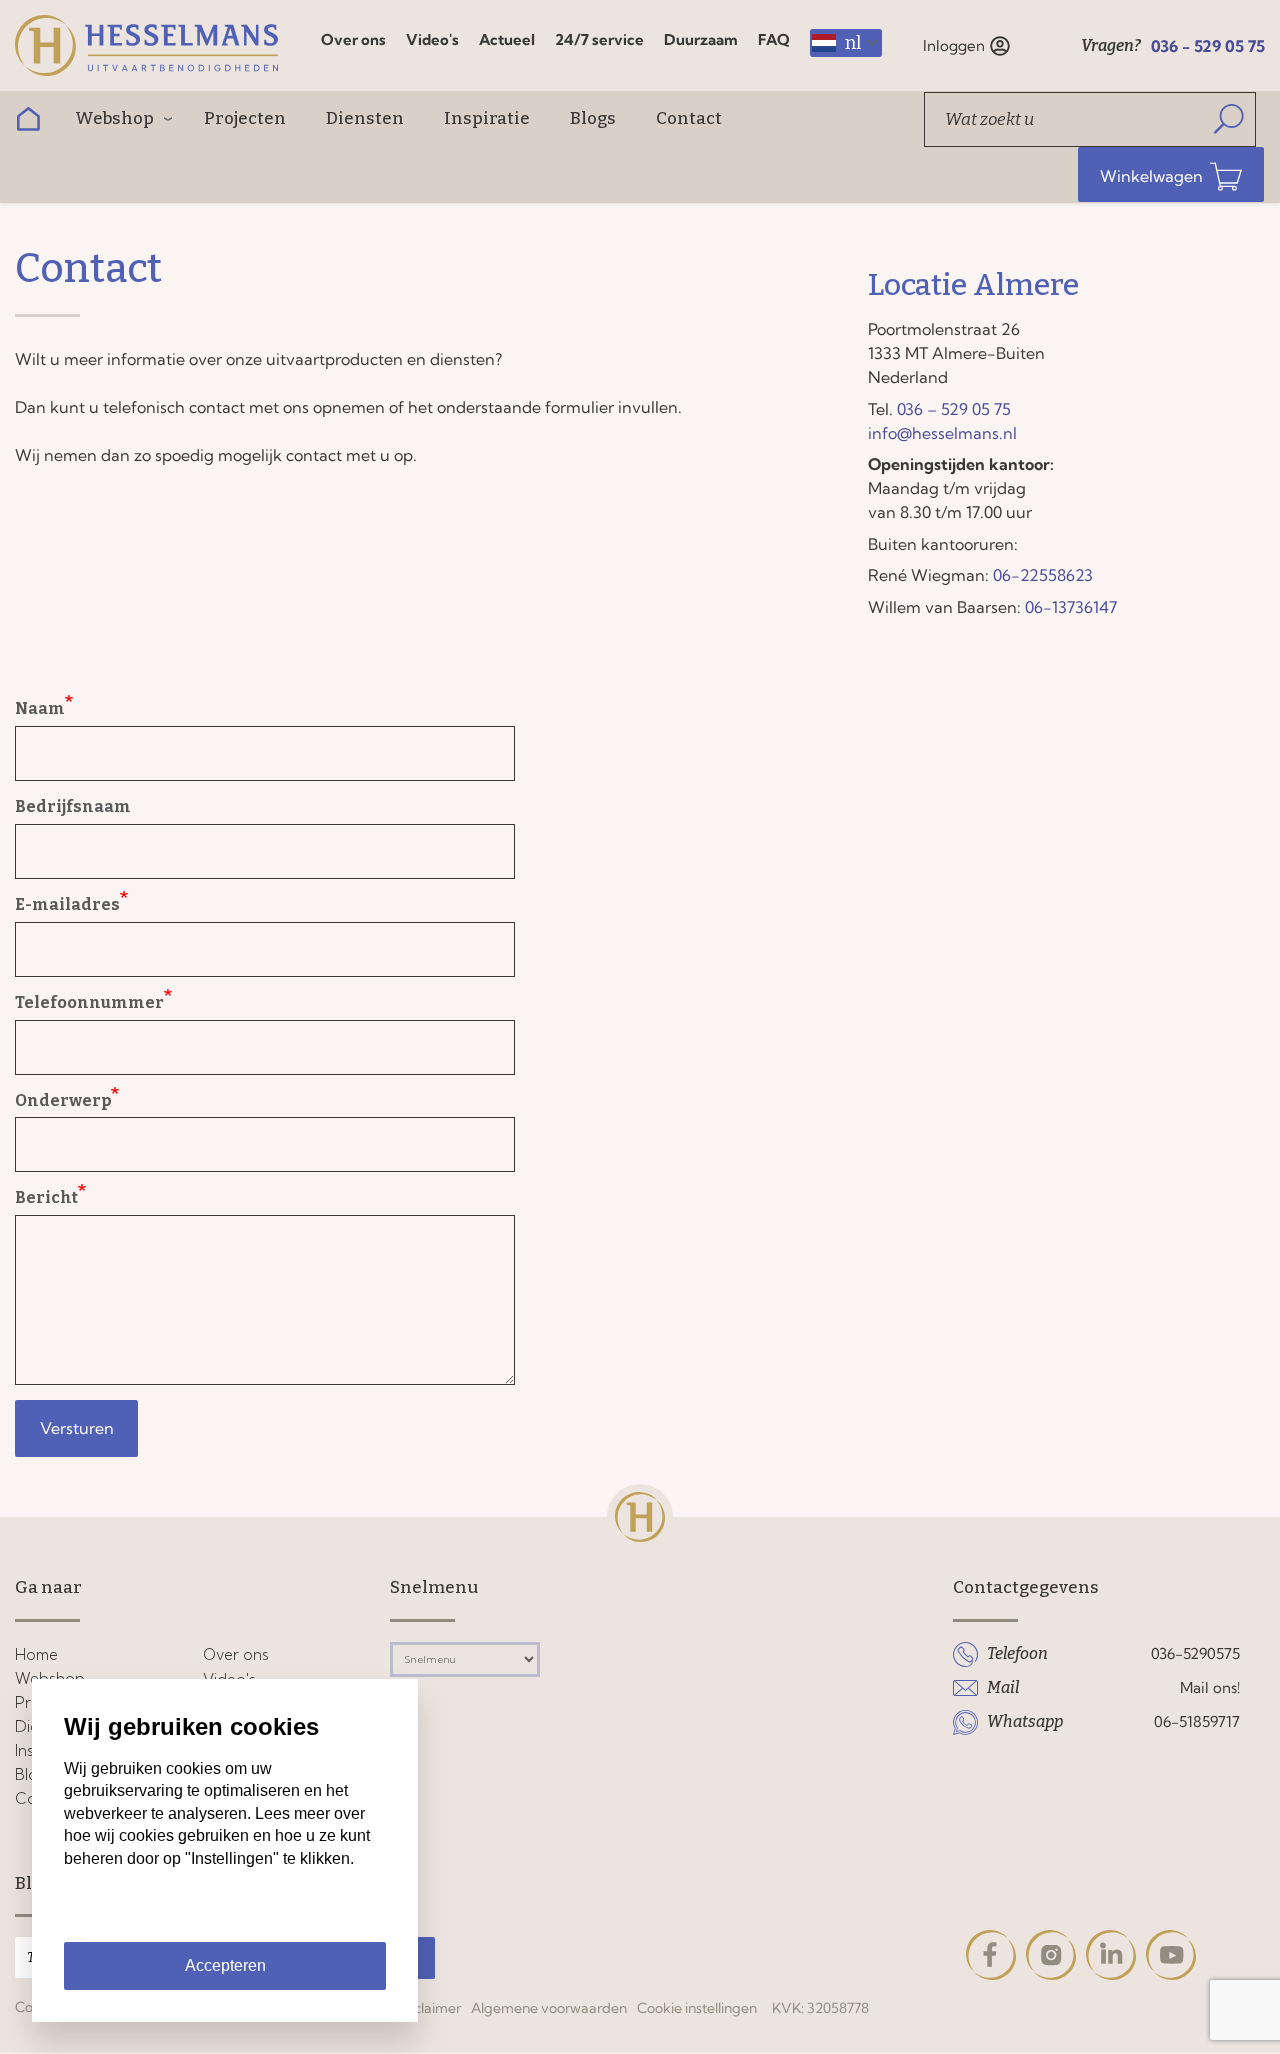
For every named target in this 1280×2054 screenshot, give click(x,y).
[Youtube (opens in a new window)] (1171, 1955)
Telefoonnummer (89, 1002)
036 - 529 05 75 (1208, 46)
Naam (40, 708)
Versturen (77, 1428)
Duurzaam (701, 39)
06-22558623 (1043, 575)
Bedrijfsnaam (73, 806)
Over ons (353, 39)
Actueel (507, 39)
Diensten (365, 118)
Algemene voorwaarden (549, 2008)
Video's (432, 39)
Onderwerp (63, 1100)
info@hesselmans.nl (942, 433)
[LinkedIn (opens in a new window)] (1111, 1955)
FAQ (774, 39)
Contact (689, 118)
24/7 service (599, 39)
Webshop (114, 118)
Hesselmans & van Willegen (155, 45)
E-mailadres (67, 904)
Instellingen (225, 1917)
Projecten (245, 118)
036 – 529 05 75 (954, 409)
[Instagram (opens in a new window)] (1051, 1955)
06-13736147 (1071, 607)
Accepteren (225, 1965)
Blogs (593, 118)
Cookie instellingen (697, 2008)
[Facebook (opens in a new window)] (991, 1955)
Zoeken (1229, 120)
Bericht (46, 1197)
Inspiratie (487, 118)
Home (28, 119)
